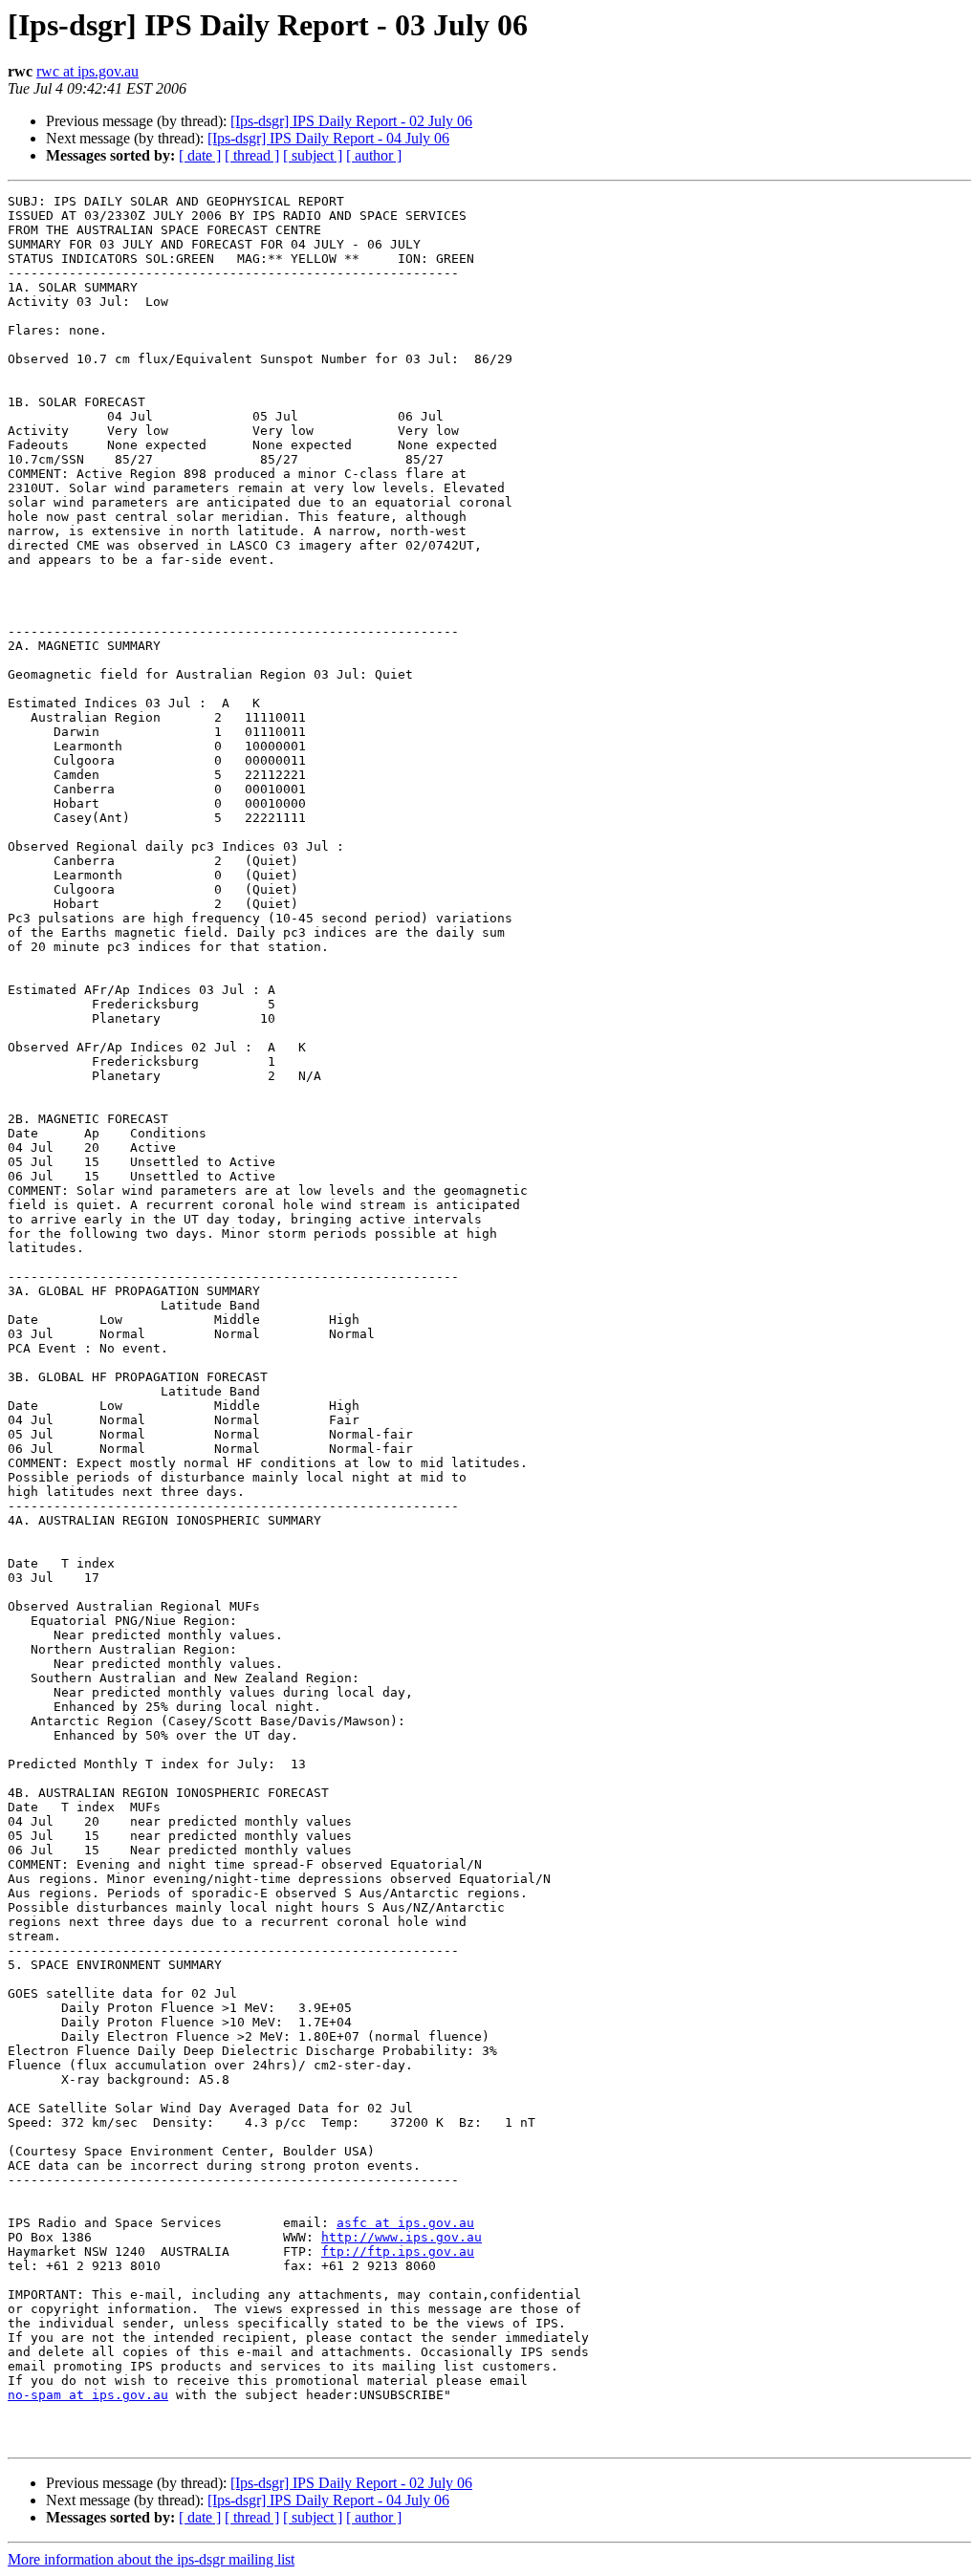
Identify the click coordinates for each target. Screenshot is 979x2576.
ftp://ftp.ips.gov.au (398, 2251)
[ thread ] (252, 155)
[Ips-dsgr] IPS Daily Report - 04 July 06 (328, 138)
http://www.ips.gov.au (402, 2237)
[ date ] (200, 155)
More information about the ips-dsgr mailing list (151, 2559)
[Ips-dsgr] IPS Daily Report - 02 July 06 (351, 121)
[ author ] (374, 155)
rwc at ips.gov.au (87, 71)
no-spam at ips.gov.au (88, 2395)
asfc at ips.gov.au (405, 2223)
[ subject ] (313, 155)
